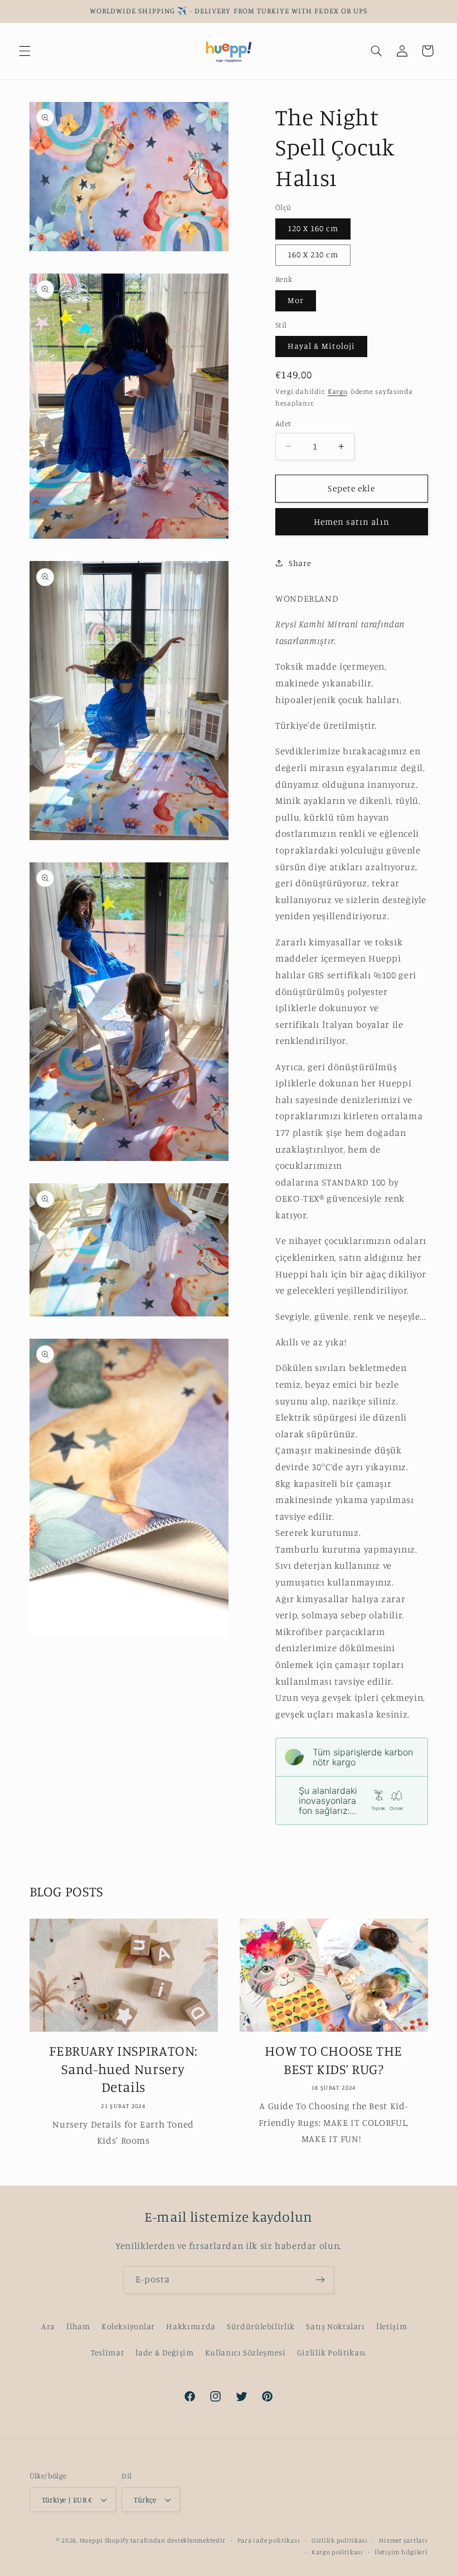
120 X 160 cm (313, 228)
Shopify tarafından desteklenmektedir (165, 2540)
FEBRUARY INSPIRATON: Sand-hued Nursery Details (123, 2069)
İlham (78, 2326)
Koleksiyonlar (128, 2326)
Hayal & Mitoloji (321, 346)
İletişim (392, 2326)
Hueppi (92, 2540)
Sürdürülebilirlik (261, 2326)
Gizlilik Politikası (332, 2352)
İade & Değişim (165, 2352)
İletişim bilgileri (401, 2552)
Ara (48, 2326)
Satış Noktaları (335, 2326)
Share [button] (300, 563)
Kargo (337, 391)
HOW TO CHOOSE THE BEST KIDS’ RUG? (334, 2060)
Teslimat (107, 2352)
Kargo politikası (337, 2552)
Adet (283, 423)
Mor (296, 300)
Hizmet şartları (403, 2540)
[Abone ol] (320, 2280)
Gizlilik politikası (340, 2540)
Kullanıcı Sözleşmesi (245, 2352)
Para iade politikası (269, 2540)
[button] (25, 51)
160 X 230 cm (313, 254)
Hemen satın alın (352, 522)
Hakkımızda (191, 2326)
